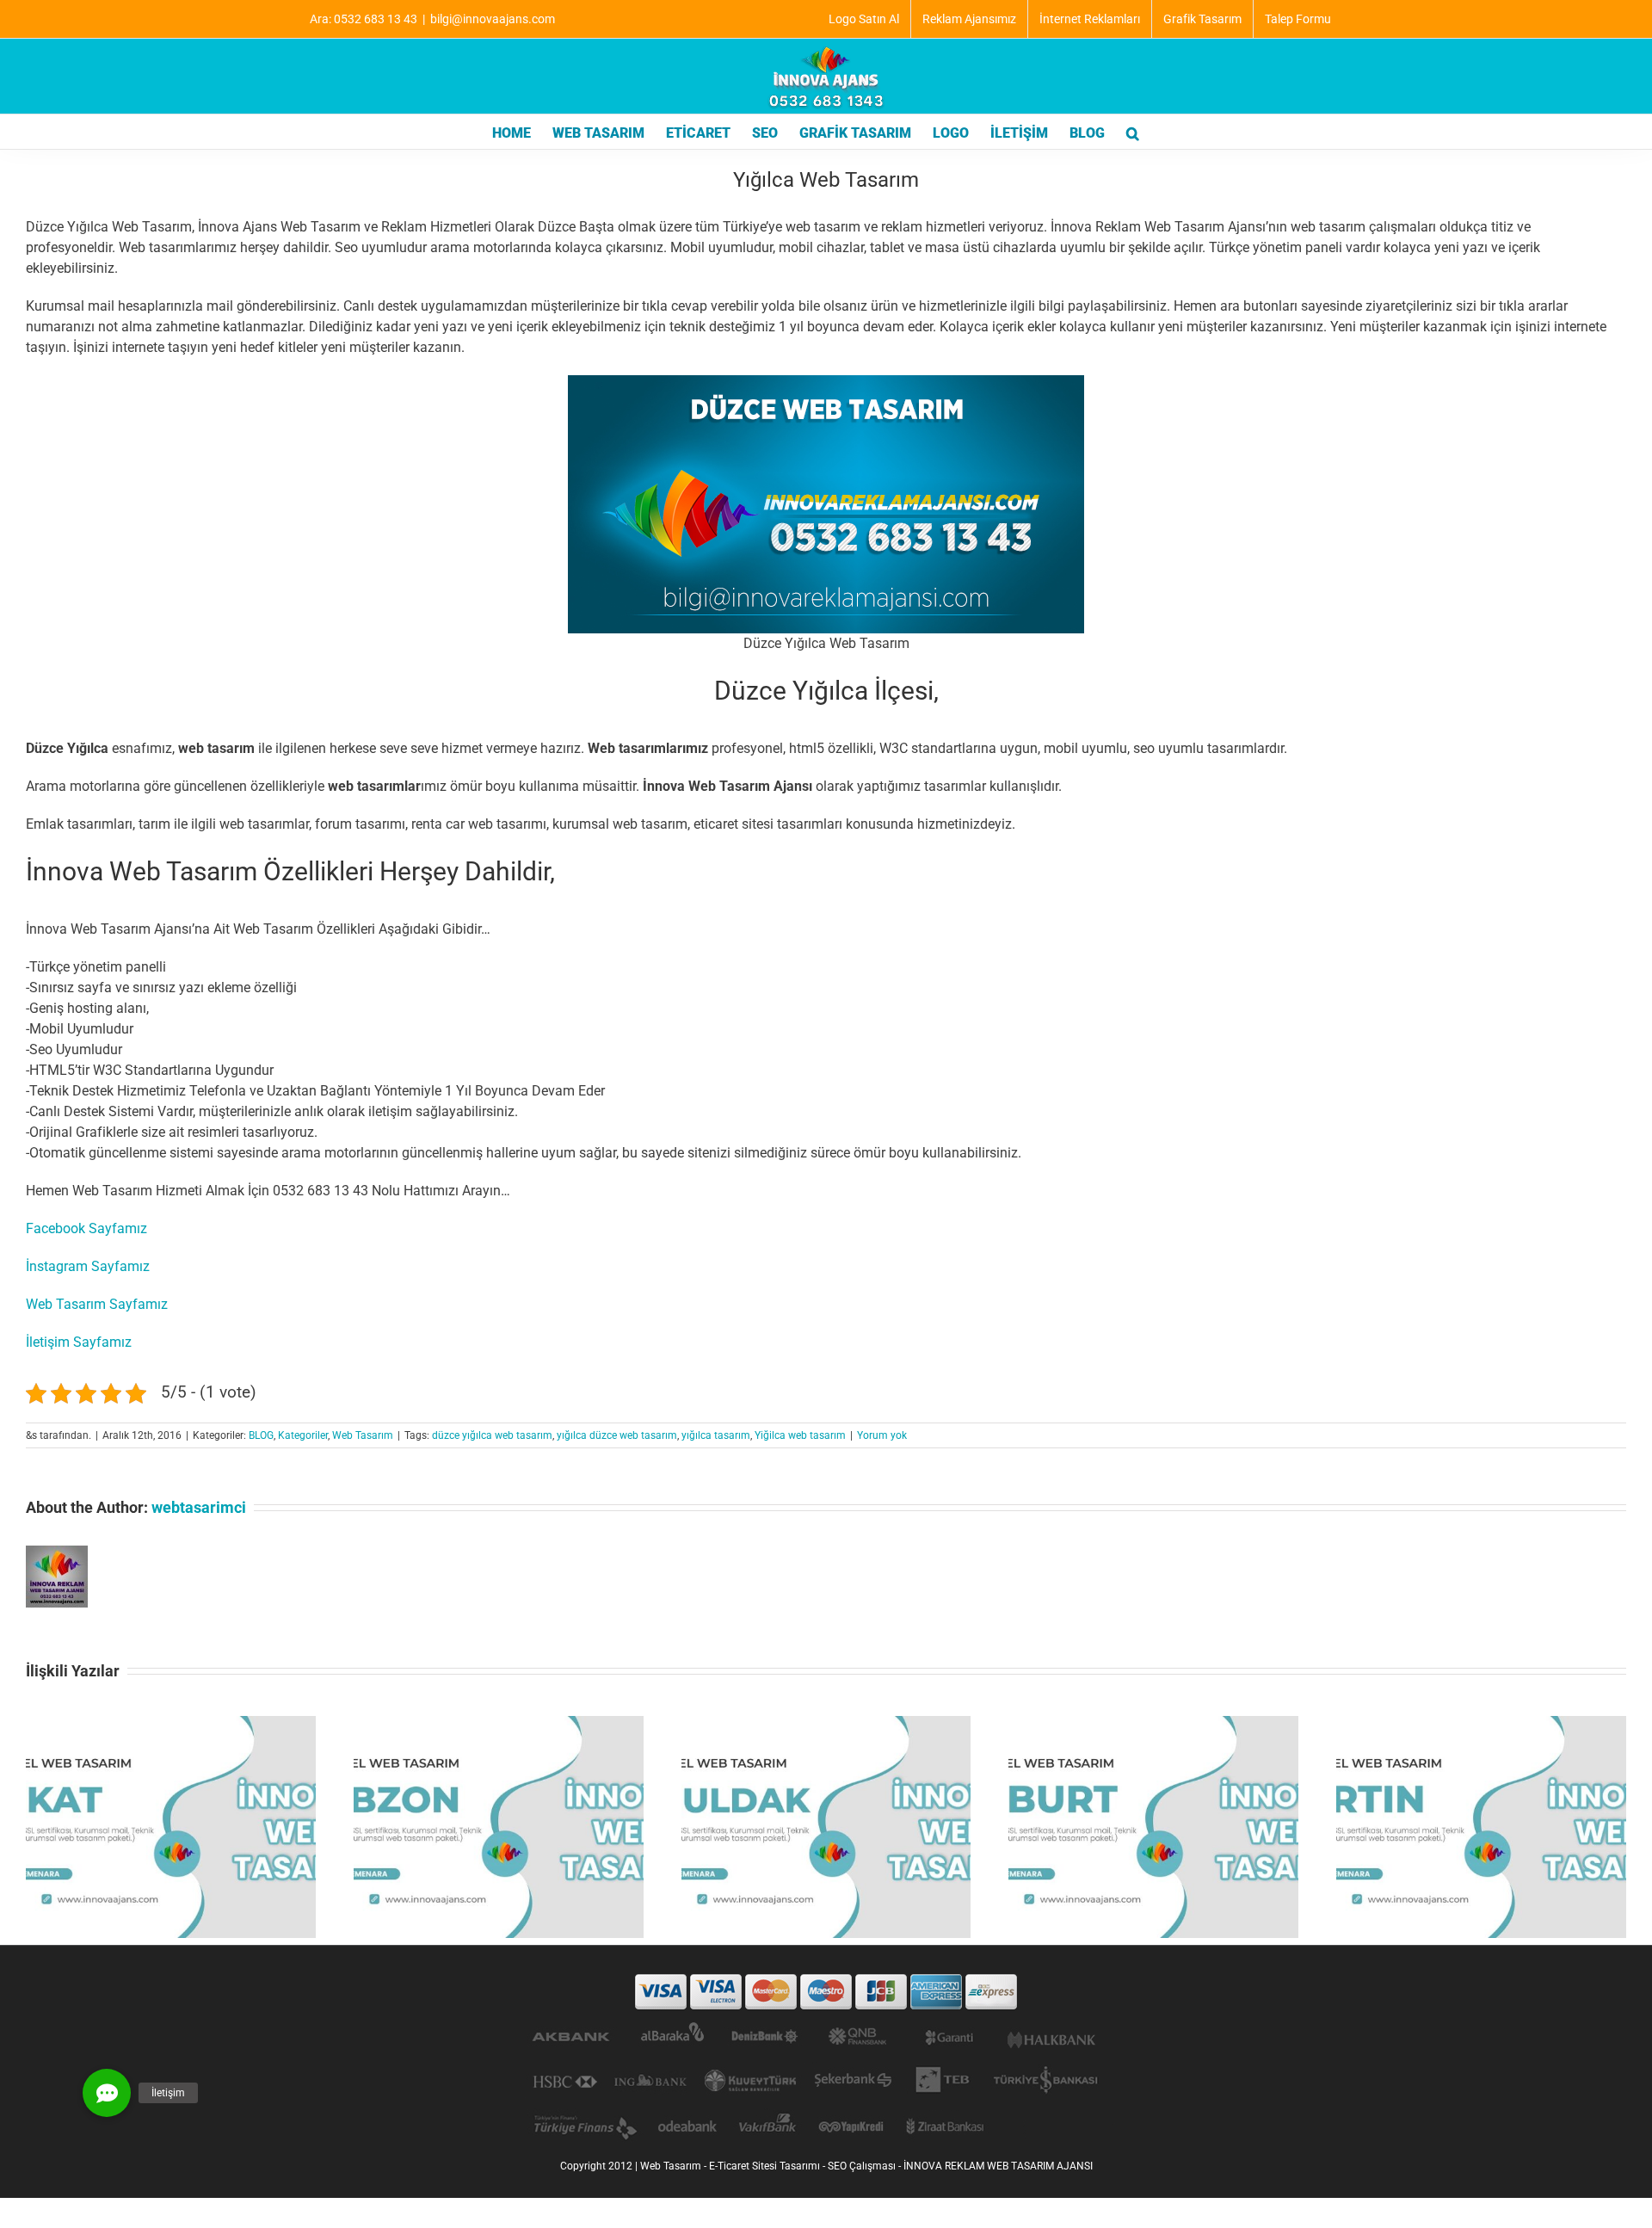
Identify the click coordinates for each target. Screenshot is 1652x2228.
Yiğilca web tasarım (800, 1435)
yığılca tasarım (716, 1435)
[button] (1133, 132)
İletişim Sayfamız (79, 1342)
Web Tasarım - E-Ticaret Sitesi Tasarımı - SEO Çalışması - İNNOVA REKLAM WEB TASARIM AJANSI (866, 2166)
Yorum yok (882, 1435)
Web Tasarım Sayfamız (97, 1304)
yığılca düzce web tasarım (617, 1435)
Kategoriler (303, 1435)
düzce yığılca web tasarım (492, 1435)
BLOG (261, 1435)
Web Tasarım (363, 1435)
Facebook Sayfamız (86, 1228)
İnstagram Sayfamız (88, 1266)
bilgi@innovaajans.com (493, 19)
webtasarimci (199, 1507)
